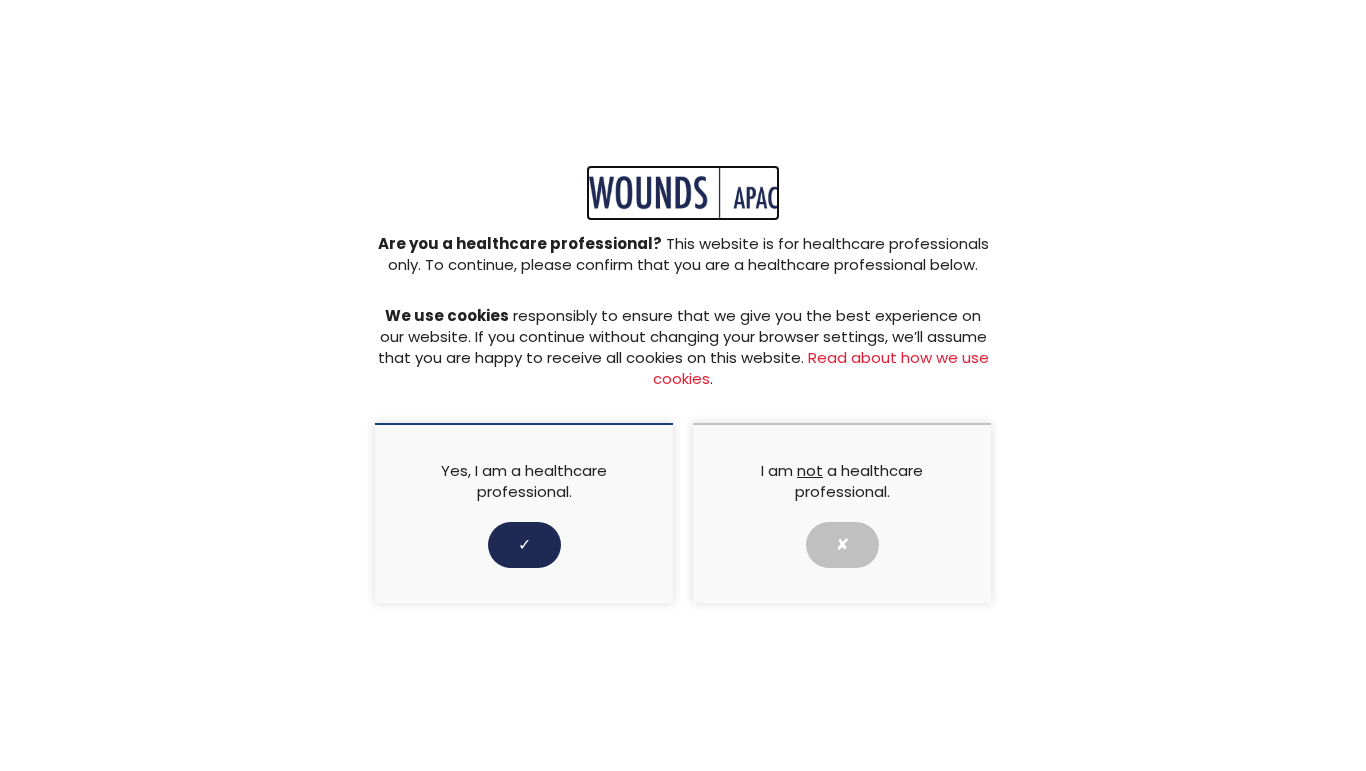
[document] (683, 385)
